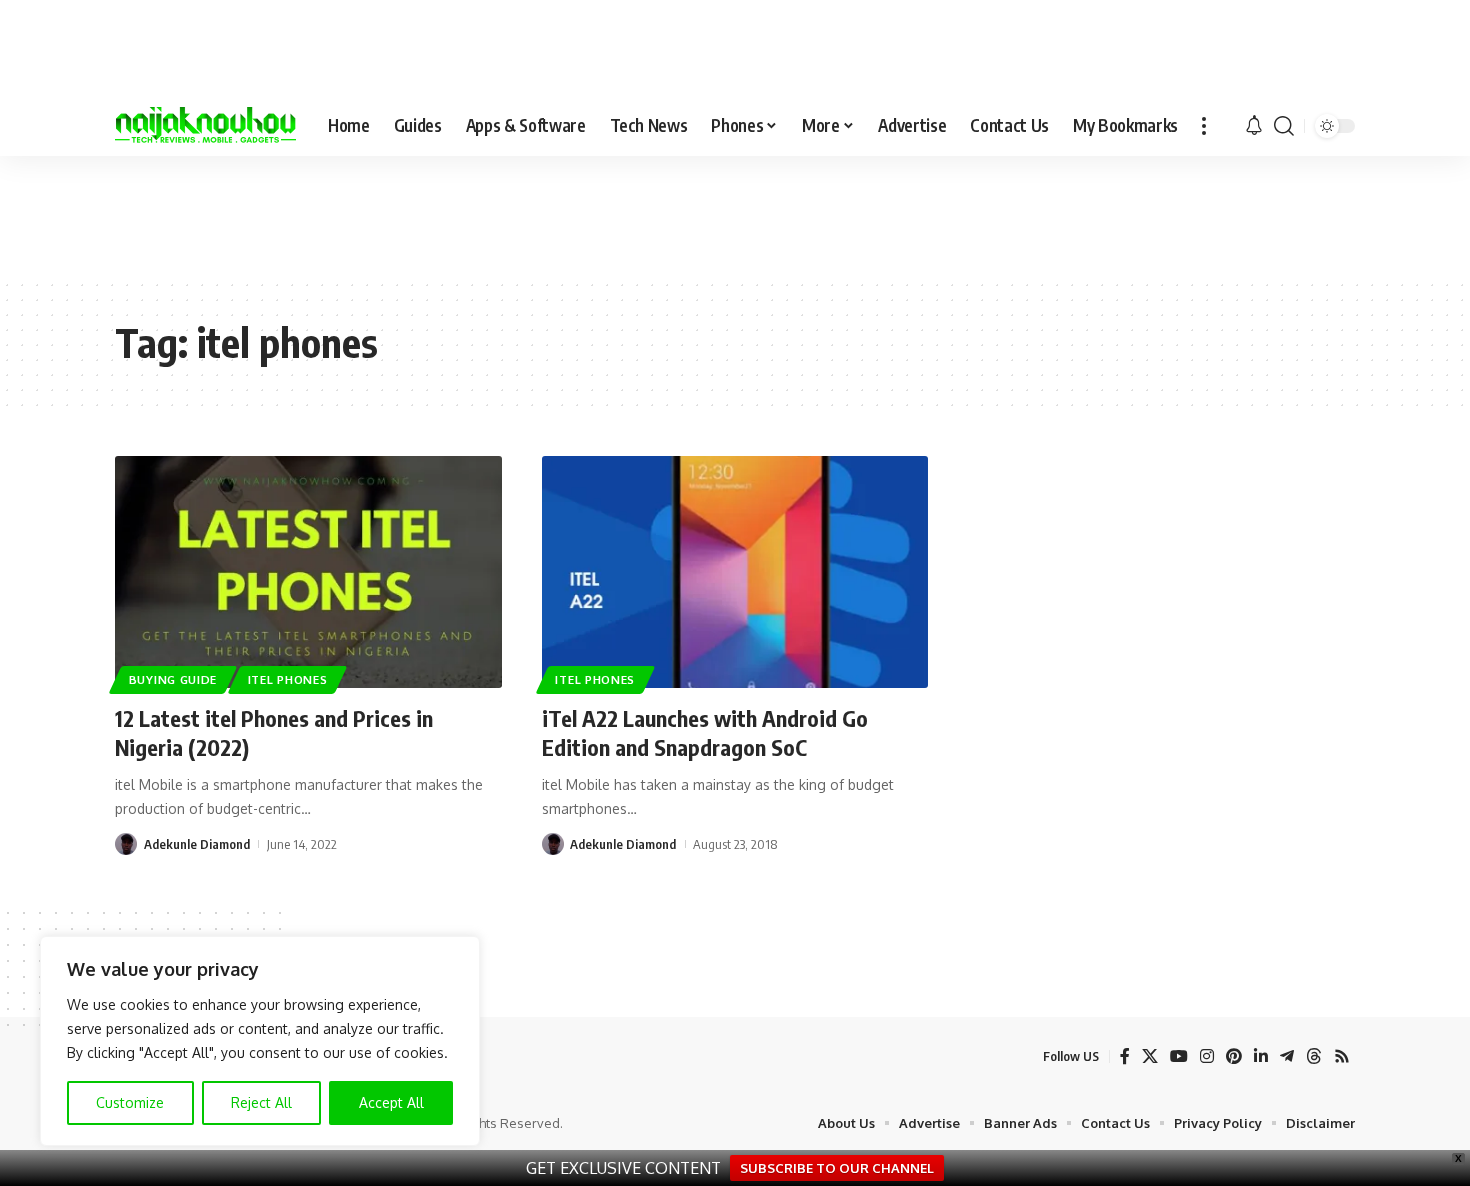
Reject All (261, 1102)
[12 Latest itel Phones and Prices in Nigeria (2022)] (308, 572)
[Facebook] (1125, 1056)
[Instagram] (1207, 1056)
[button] (1204, 126)
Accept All (391, 1102)
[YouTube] (1179, 1056)
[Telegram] (1287, 1056)
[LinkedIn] (1261, 1056)
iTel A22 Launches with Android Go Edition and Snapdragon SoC (705, 732)
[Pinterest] (1234, 1056)
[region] (260, 1041)
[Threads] (1314, 1056)
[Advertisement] (735, 216)
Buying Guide (173, 679)
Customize (130, 1102)
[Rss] (1342, 1056)
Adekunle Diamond (197, 844)
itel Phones (288, 679)
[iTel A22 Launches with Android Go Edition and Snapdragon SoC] (735, 572)
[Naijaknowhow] (205, 126)
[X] (1150, 1056)
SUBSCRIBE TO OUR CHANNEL (837, 1168)
